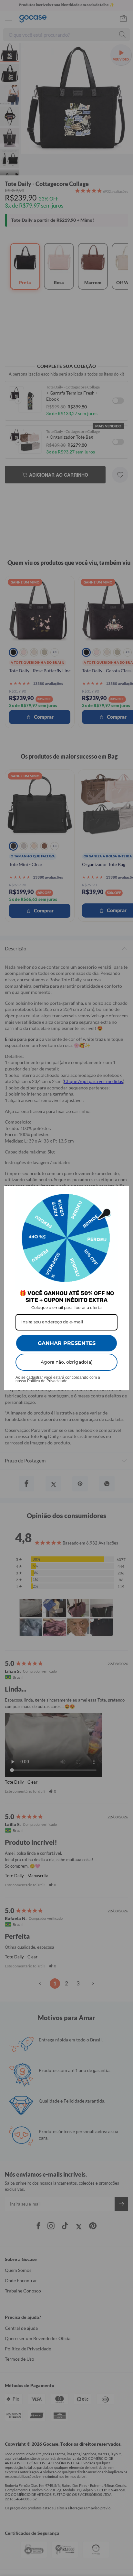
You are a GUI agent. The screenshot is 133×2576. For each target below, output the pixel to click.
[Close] (121, 1194)
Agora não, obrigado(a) (67, 1362)
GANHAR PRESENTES (67, 1343)
